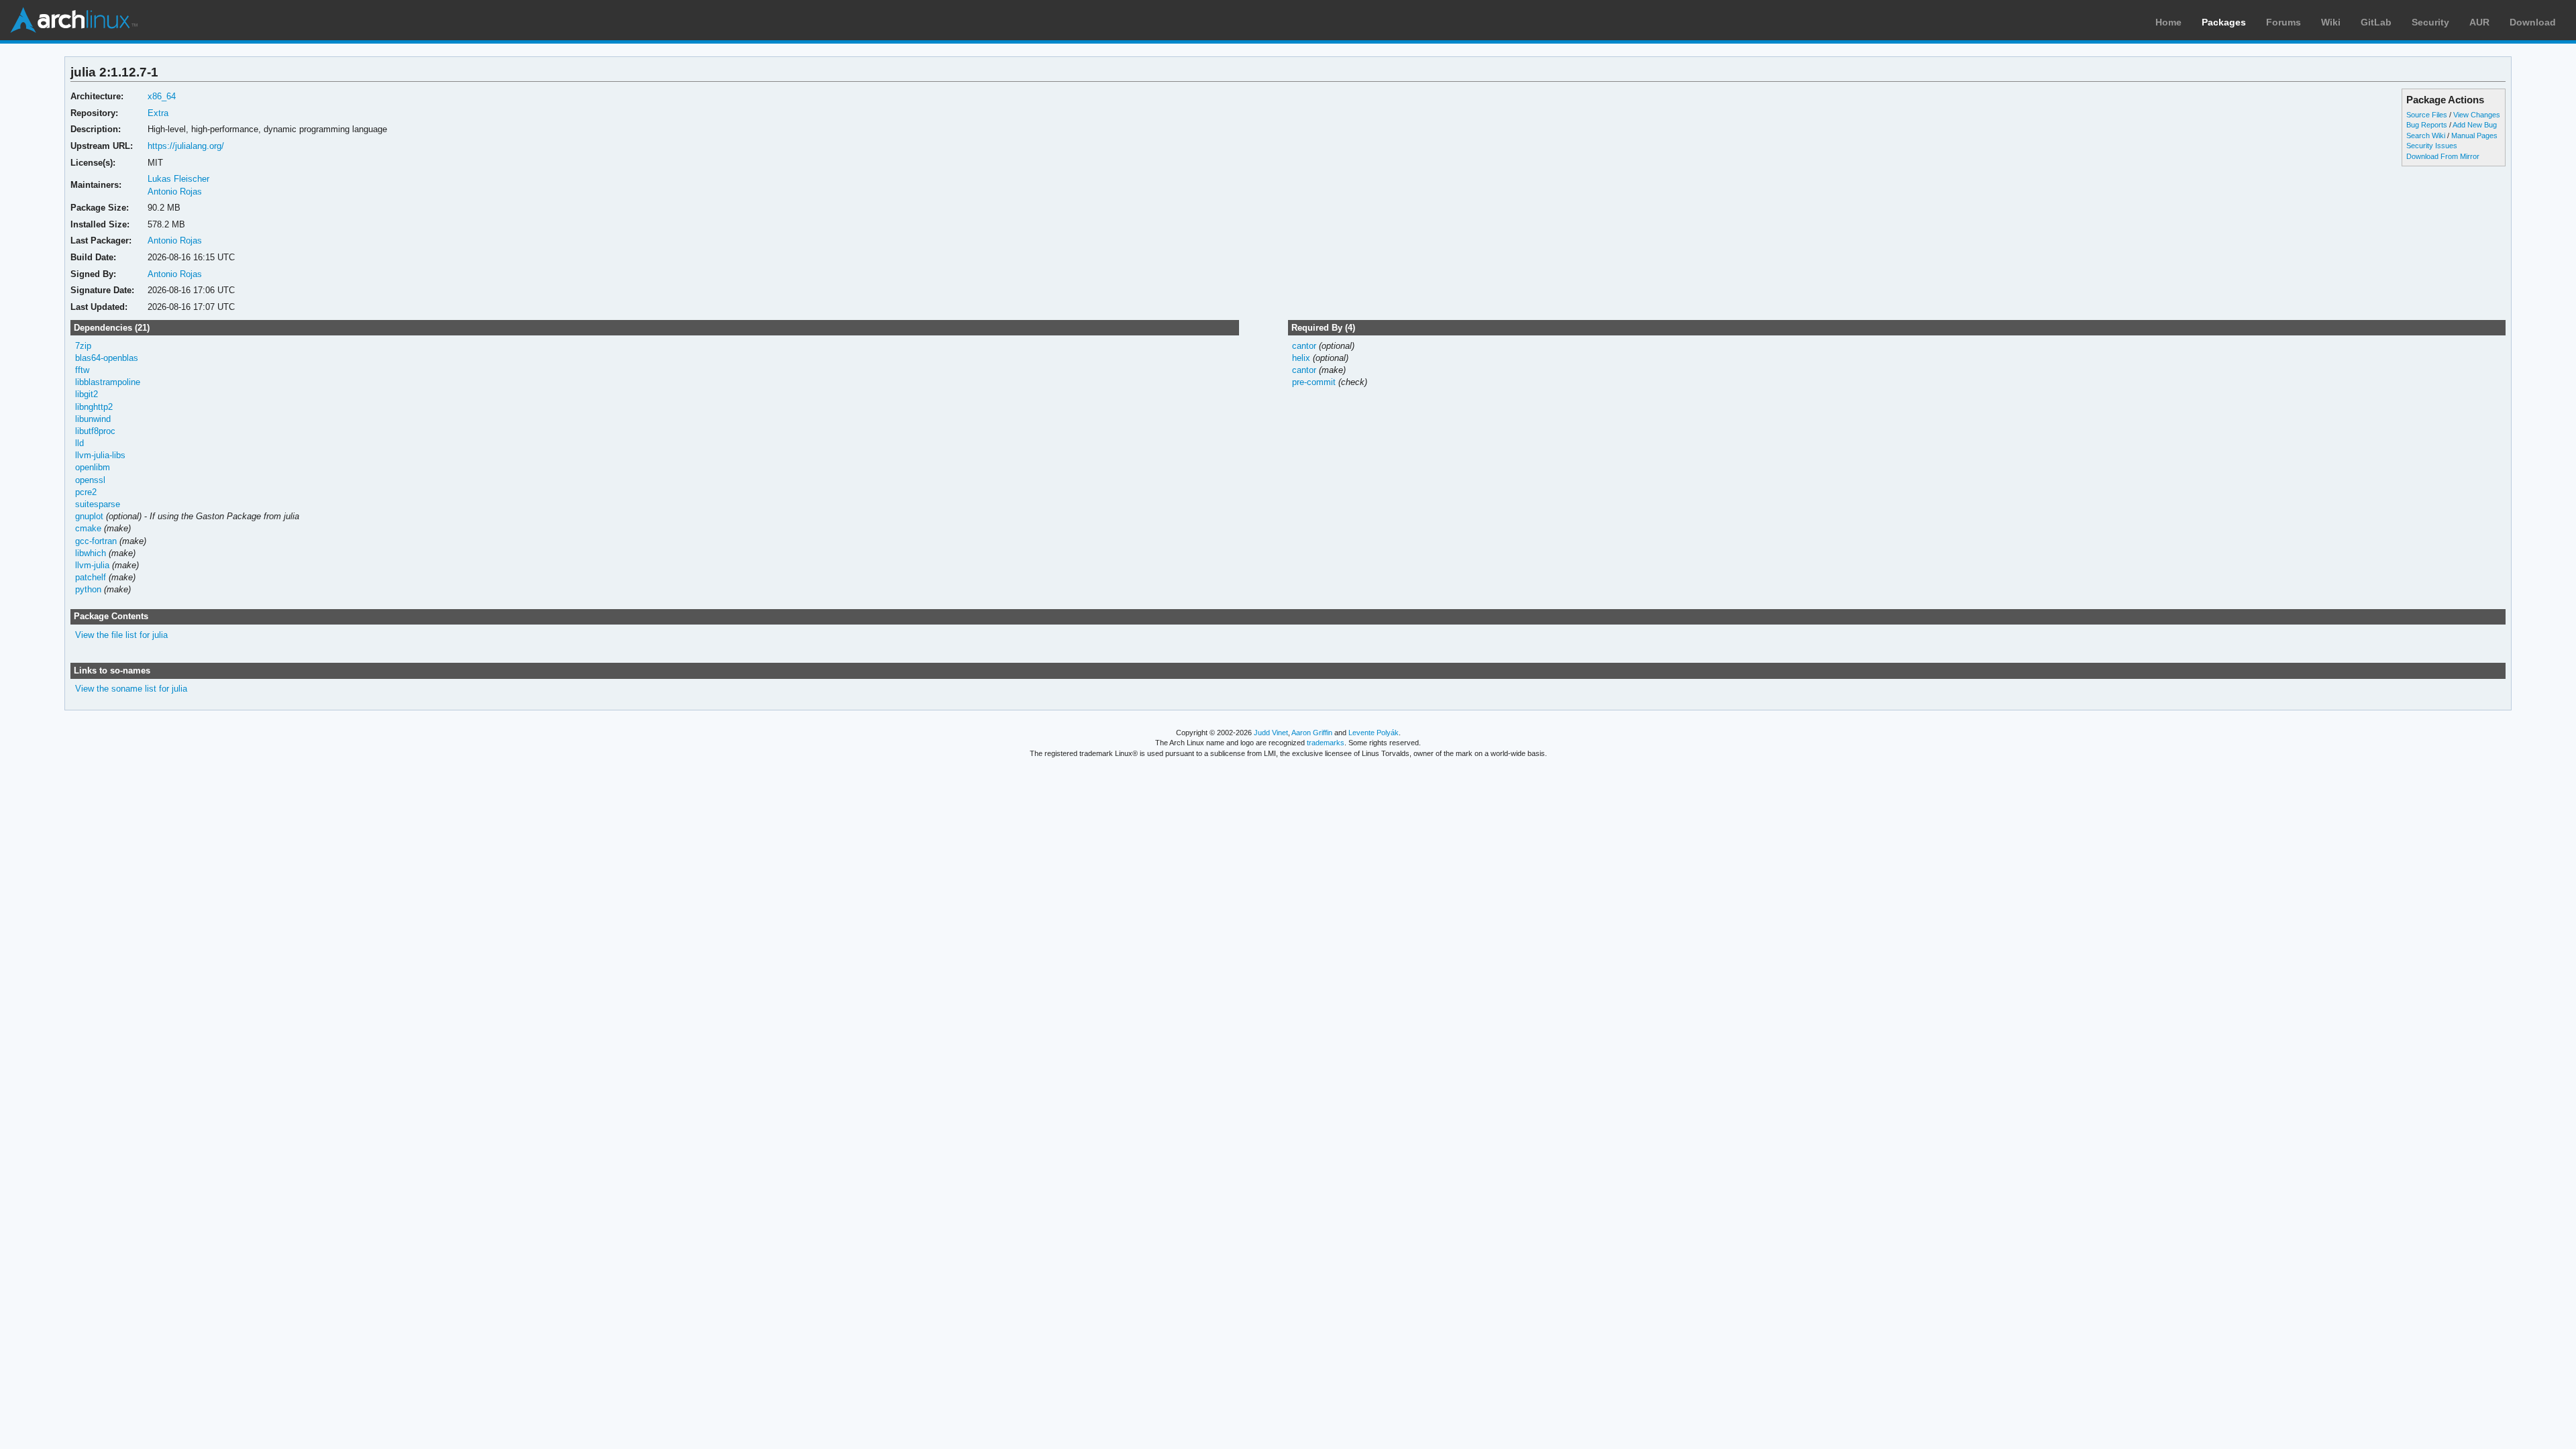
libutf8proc (95, 431)
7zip (83, 346)
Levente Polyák (1374, 733)
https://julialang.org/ (186, 146)
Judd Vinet (1271, 733)
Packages (2224, 22)
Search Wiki (2426, 136)
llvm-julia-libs (100, 455)
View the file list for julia (121, 635)
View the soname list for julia (131, 689)
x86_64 (162, 96)
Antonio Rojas (175, 192)
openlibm (93, 467)
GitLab (2376, 22)
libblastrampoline (108, 382)
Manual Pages (2474, 136)
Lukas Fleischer (178, 179)
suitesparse (98, 504)
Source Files (2427, 115)
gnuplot (89, 516)
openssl (90, 480)
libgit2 (87, 394)
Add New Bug (2475, 125)
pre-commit (1314, 382)
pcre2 (86, 492)
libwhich (91, 553)
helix (1301, 358)
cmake (88, 528)
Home (2168, 22)
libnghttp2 (94, 407)
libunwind (93, 419)
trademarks (1326, 743)
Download (2533, 22)
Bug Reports (2427, 125)
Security (2430, 22)
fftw (82, 370)
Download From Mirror (2443, 156)
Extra (158, 113)
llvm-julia (92, 565)
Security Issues (2432, 146)
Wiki (2331, 22)
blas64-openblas (107, 358)
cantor (1304, 346)
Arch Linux (74, 20)
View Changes (2477, 115)
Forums (2284, 22)
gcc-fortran (96, 541)
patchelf (91, 577)
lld (79, 443)
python (88, 589)
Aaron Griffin (1312, 733)
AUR (2479, 22)
